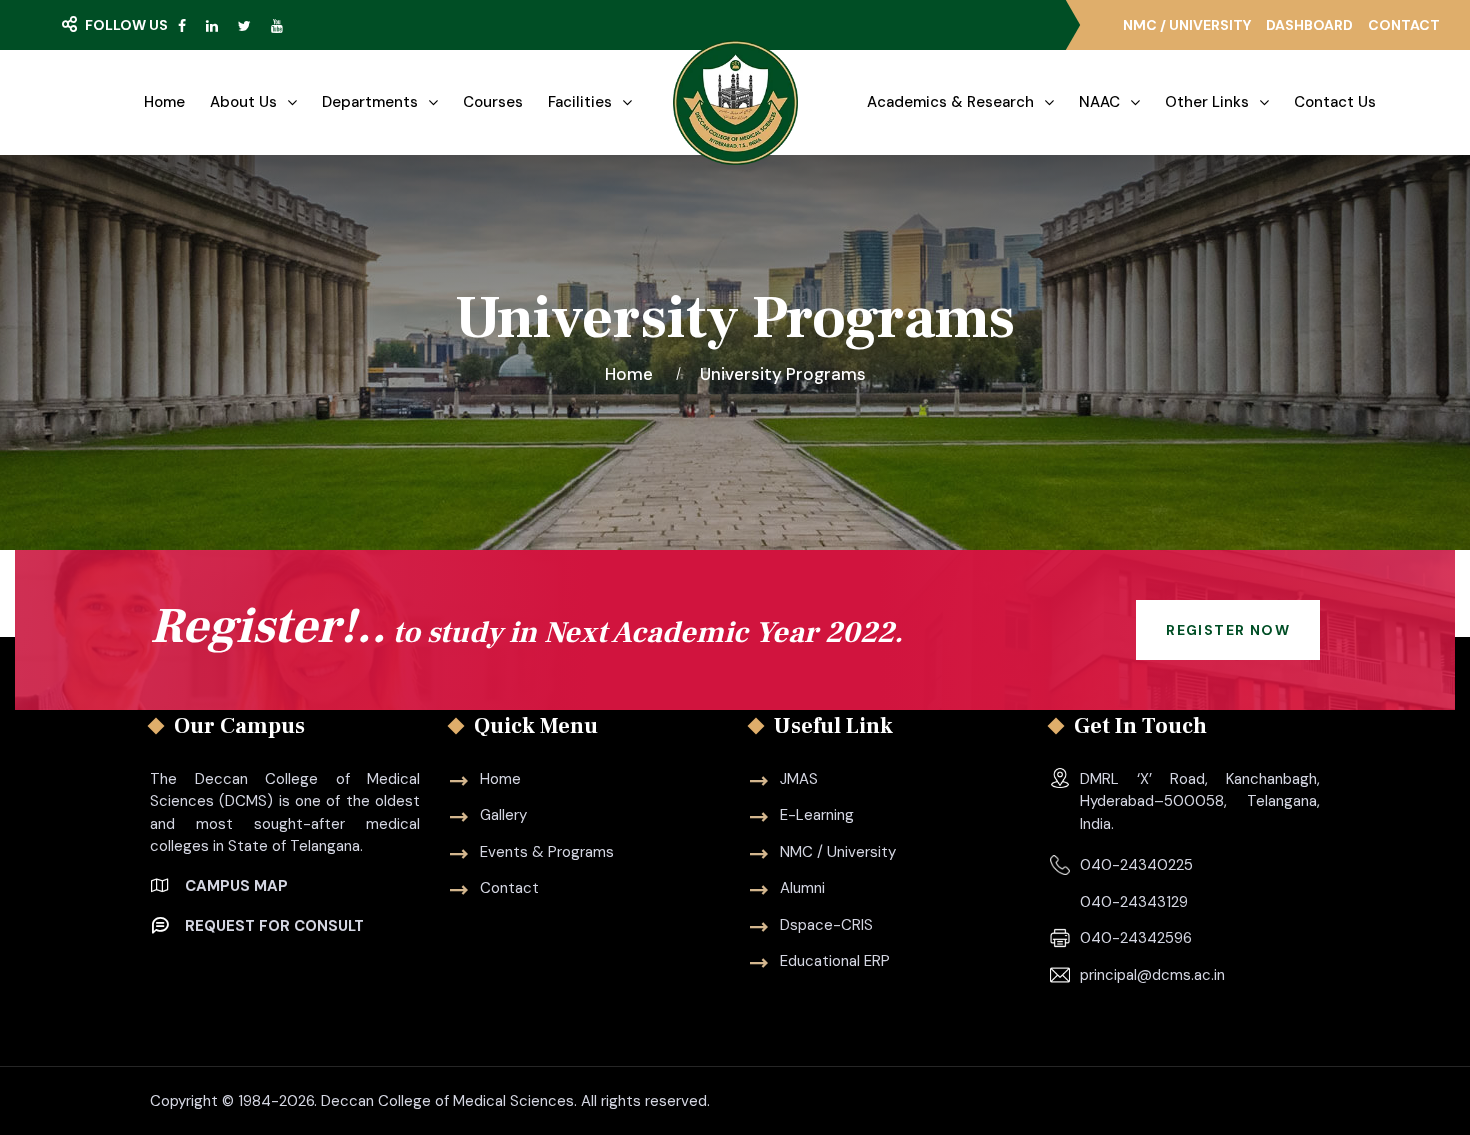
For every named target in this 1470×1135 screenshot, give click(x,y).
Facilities (580, 102)
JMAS (799, 779)
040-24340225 (1136, 865)
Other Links (1207, 102)
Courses (493, 102)
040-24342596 (1136, 938)
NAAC (1099, 102)
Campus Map (236, 886)
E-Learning (817, 815)
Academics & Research (950, 102)
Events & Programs (547, 852)
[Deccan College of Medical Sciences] (735, 102)
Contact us (1335, 102)
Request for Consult (274, 926)
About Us (243, 102)
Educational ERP (835, 961)
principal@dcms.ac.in (1152, 975)
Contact (1404, 25)
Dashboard (1309, 25)
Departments (370, 102)
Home (164, 102)
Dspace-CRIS (826, 925)
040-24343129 (1134, 902)
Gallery (503, 815)
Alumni (802, 888)
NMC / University (1187, 25)
